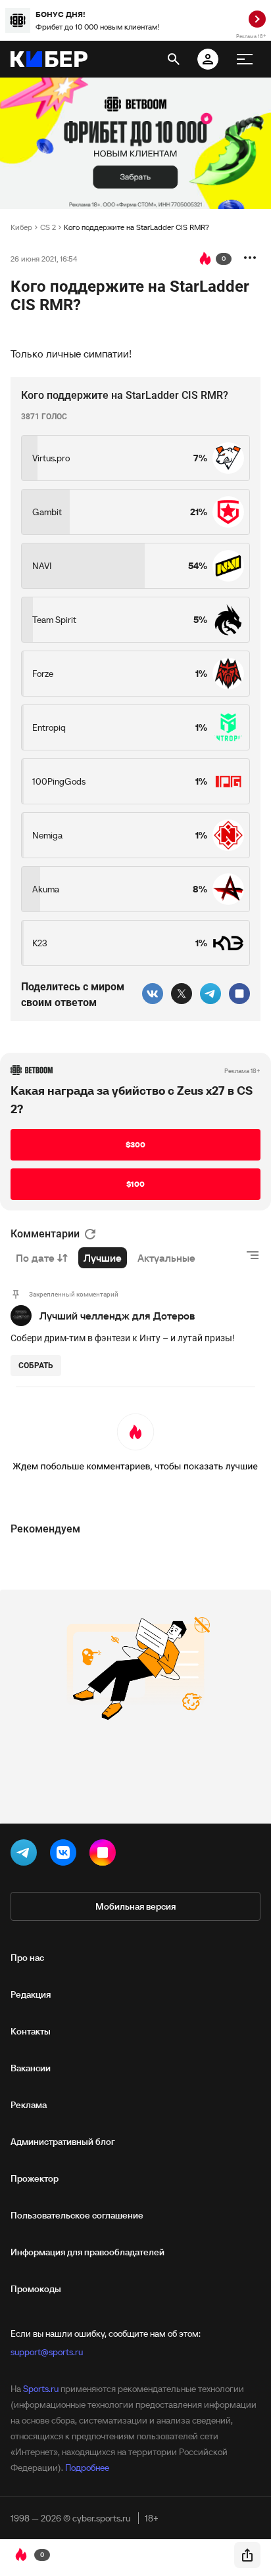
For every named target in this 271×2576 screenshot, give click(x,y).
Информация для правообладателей (87, 2252)
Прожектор (35, 2178)
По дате (35, 1258)
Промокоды (36, 2289)
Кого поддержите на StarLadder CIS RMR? (136, 227)
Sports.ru (41, 2389)
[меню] (245, 59)
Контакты (31, 2031)
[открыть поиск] (174, 59)
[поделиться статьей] (247, 2555)
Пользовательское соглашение (77, 2215)
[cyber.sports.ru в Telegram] (26, 1855)
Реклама (29, 2105)
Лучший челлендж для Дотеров (117, 1316)
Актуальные (166, 1258)
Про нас (27, 1958)
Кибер (21, 227)
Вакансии (31, 2068)
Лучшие (103, 1258)
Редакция (31, 1994)
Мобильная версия (135, 1906)
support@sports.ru (47, 2352)
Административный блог (63, 2142)
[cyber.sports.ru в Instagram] (105, 1855)
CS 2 (48, 227)
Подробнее (87, 2468)
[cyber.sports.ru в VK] (66, 1855)
